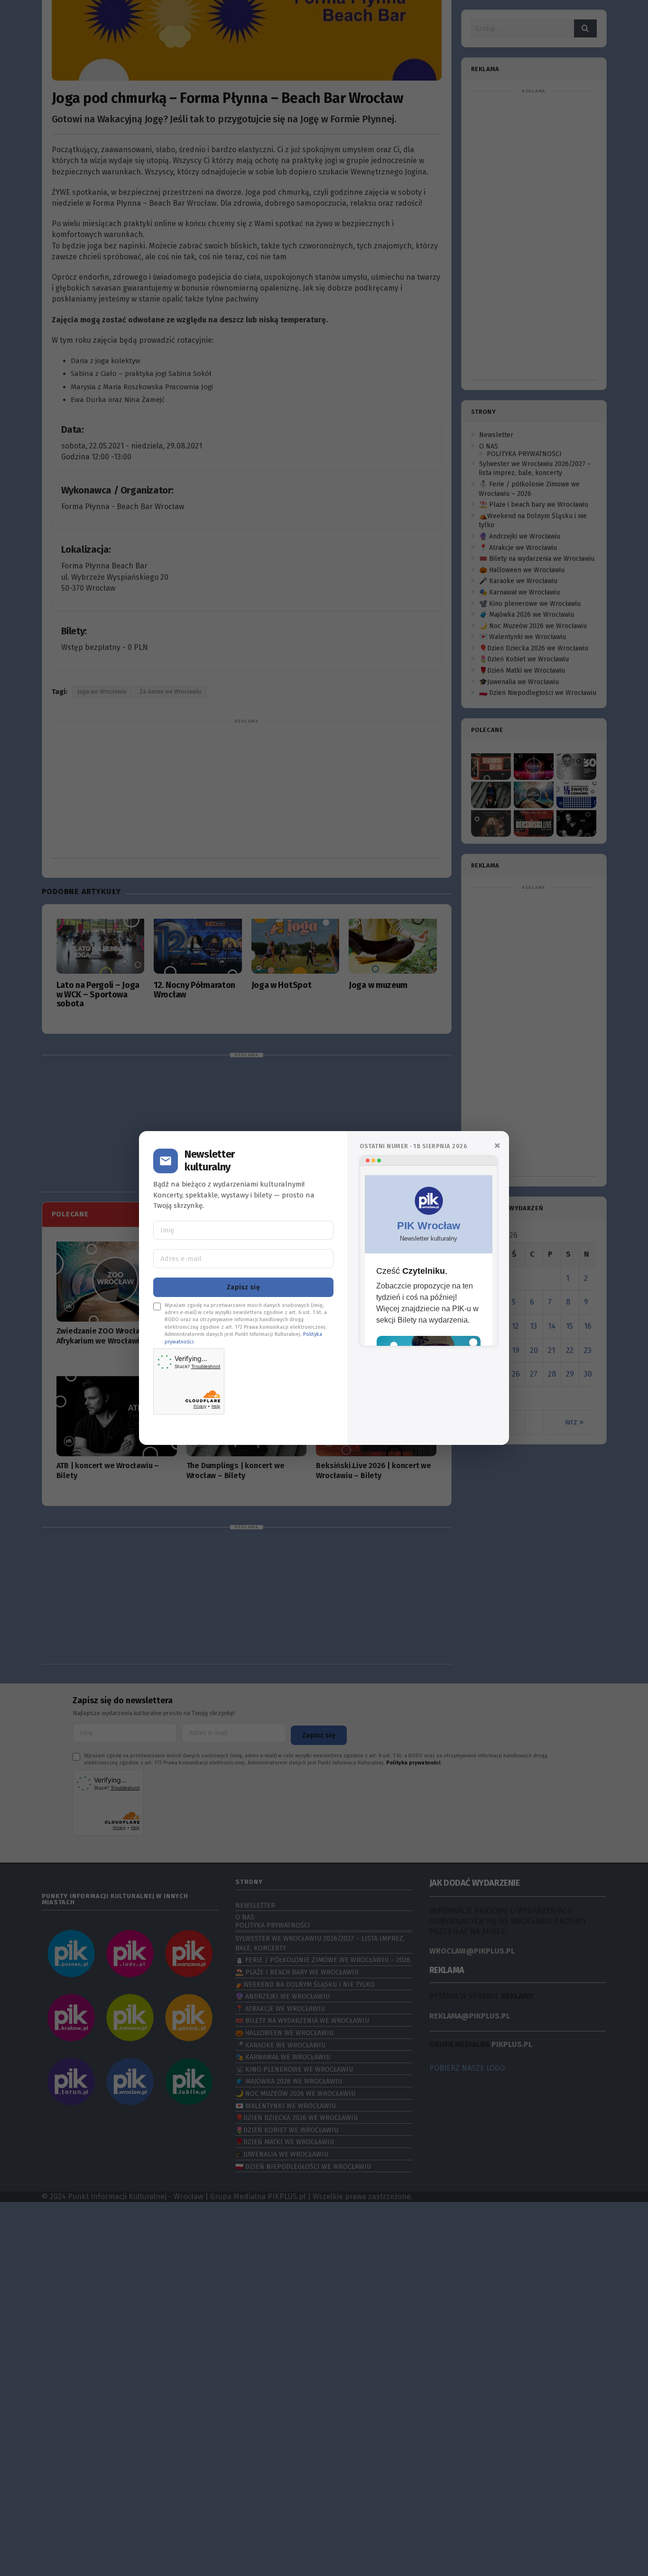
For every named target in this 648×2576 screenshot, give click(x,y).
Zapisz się (243, 1287)
